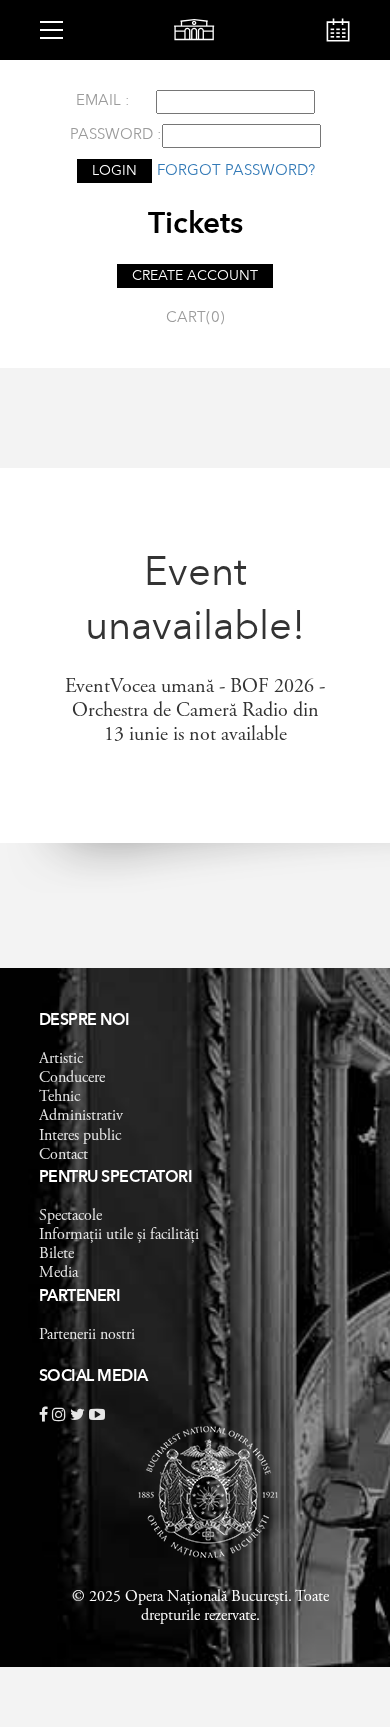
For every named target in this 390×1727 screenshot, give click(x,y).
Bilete (56, 1254)
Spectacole (70, 1216)
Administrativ (81, 1116)
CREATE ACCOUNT (195, 276)
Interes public (80, 1136)
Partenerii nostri (87, 1335)
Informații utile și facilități (119, 1235)
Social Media (93, 1377)
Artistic (61, 1059)
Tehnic (59, 1097)
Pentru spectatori (116, 1178)
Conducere (72, 1078)
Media (58, 1273)
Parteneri (80, 1297)
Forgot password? (236, 171)
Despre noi (84, 1021)
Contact (63, 1155)
